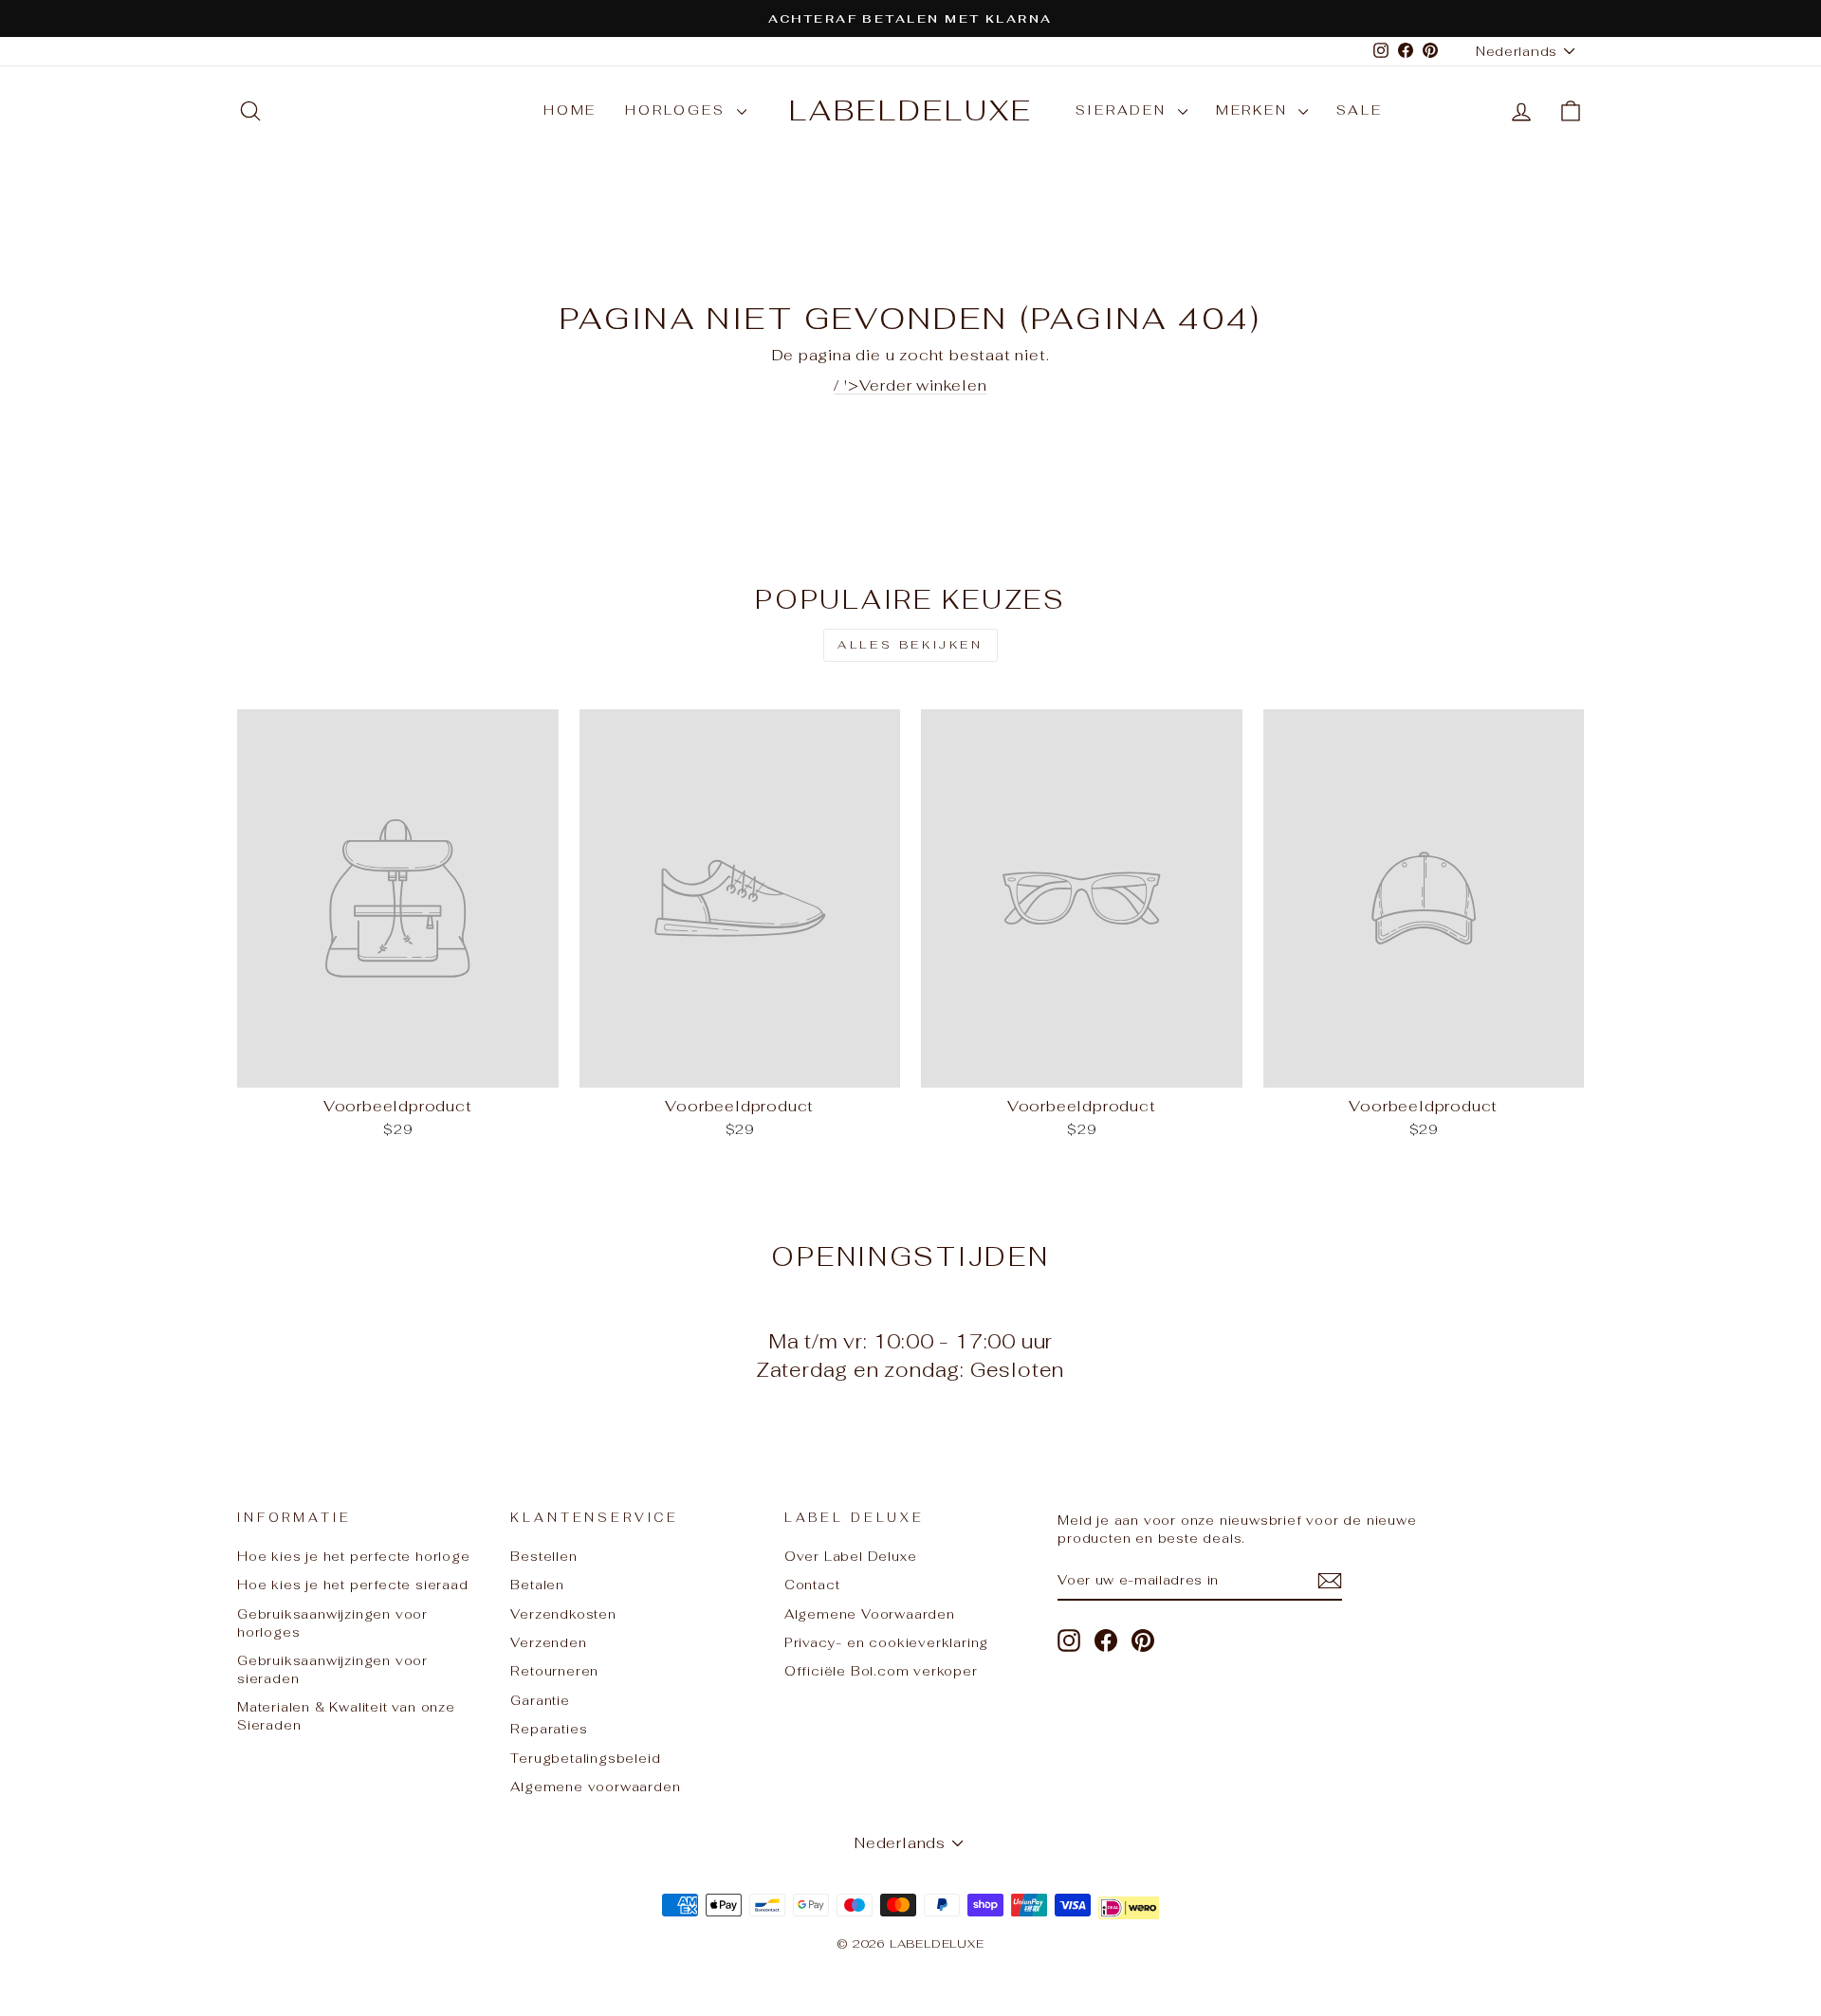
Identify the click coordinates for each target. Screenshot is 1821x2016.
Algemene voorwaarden (595, 1787)
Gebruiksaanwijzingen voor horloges (332, 1623)
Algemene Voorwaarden (870, 1614)
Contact (812, 1585)
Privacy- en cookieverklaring (886, 1642)
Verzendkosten (563, 1614)
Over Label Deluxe (851, 1556)
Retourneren (554, 1671)
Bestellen (543, 1556)
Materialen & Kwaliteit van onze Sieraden (346, 1716)
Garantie (540, 1700)
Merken (1255, 110)
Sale (1359, 110)
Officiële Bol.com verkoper (881, 1671)
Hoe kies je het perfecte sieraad (353, 1585)
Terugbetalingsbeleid (585, 1758)
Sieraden (1124, 110)
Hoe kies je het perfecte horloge (354, 1556)
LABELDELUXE (911, 110)
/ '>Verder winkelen (910, 385)
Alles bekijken (910, 645)
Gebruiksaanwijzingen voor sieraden (332, 1669)
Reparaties (549, 1729)
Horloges (678, 110)
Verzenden (548, 1642)
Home (570, 110)
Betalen (537, 1585)
